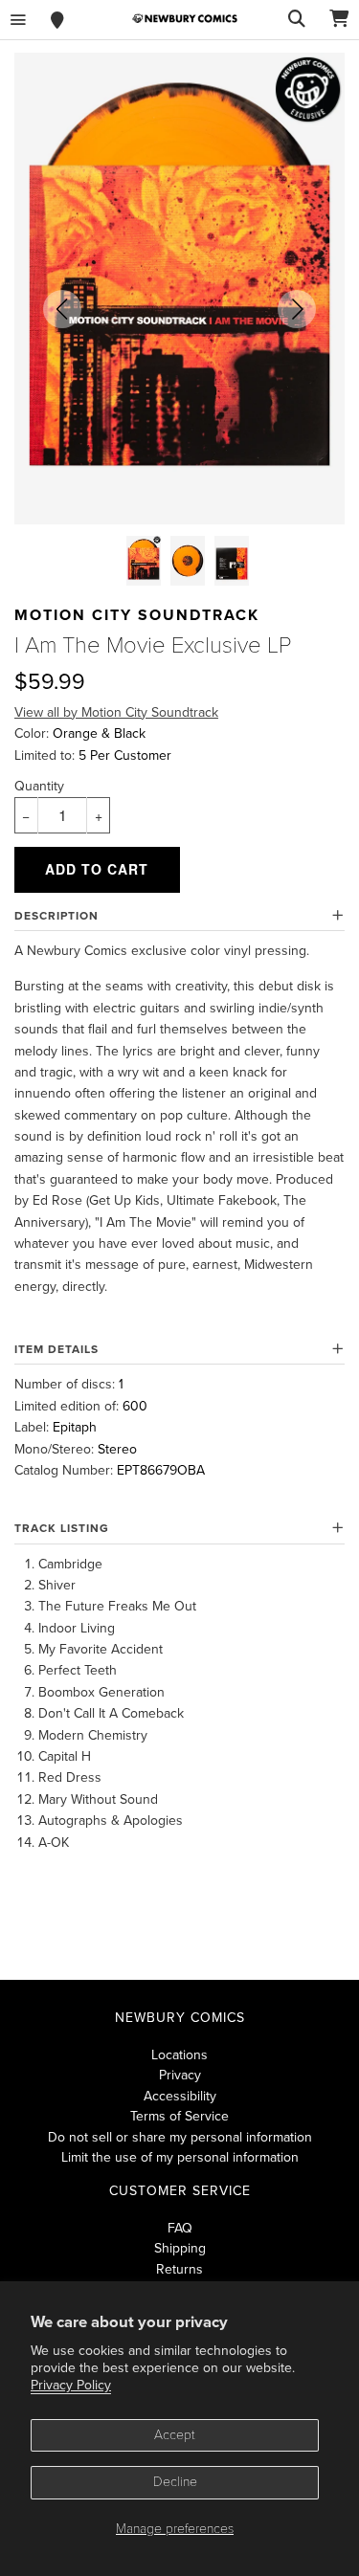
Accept (175, 2435)
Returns (179, 2269)
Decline (175, 2482)
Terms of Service (179, 2116)
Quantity (39, 786)
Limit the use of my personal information (180, 2157)
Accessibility (180, 2096)
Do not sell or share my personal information (180, 2137)
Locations (179, 2055)
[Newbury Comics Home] (185, 19)
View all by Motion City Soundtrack (116, 712)
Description (56, 916)
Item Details (56, 1349)
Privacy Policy (71, 2385)
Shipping (180, 2248)
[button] (62, 309)
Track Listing (62, 1528)
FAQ (180, 2228)
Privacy (180, 2075)
